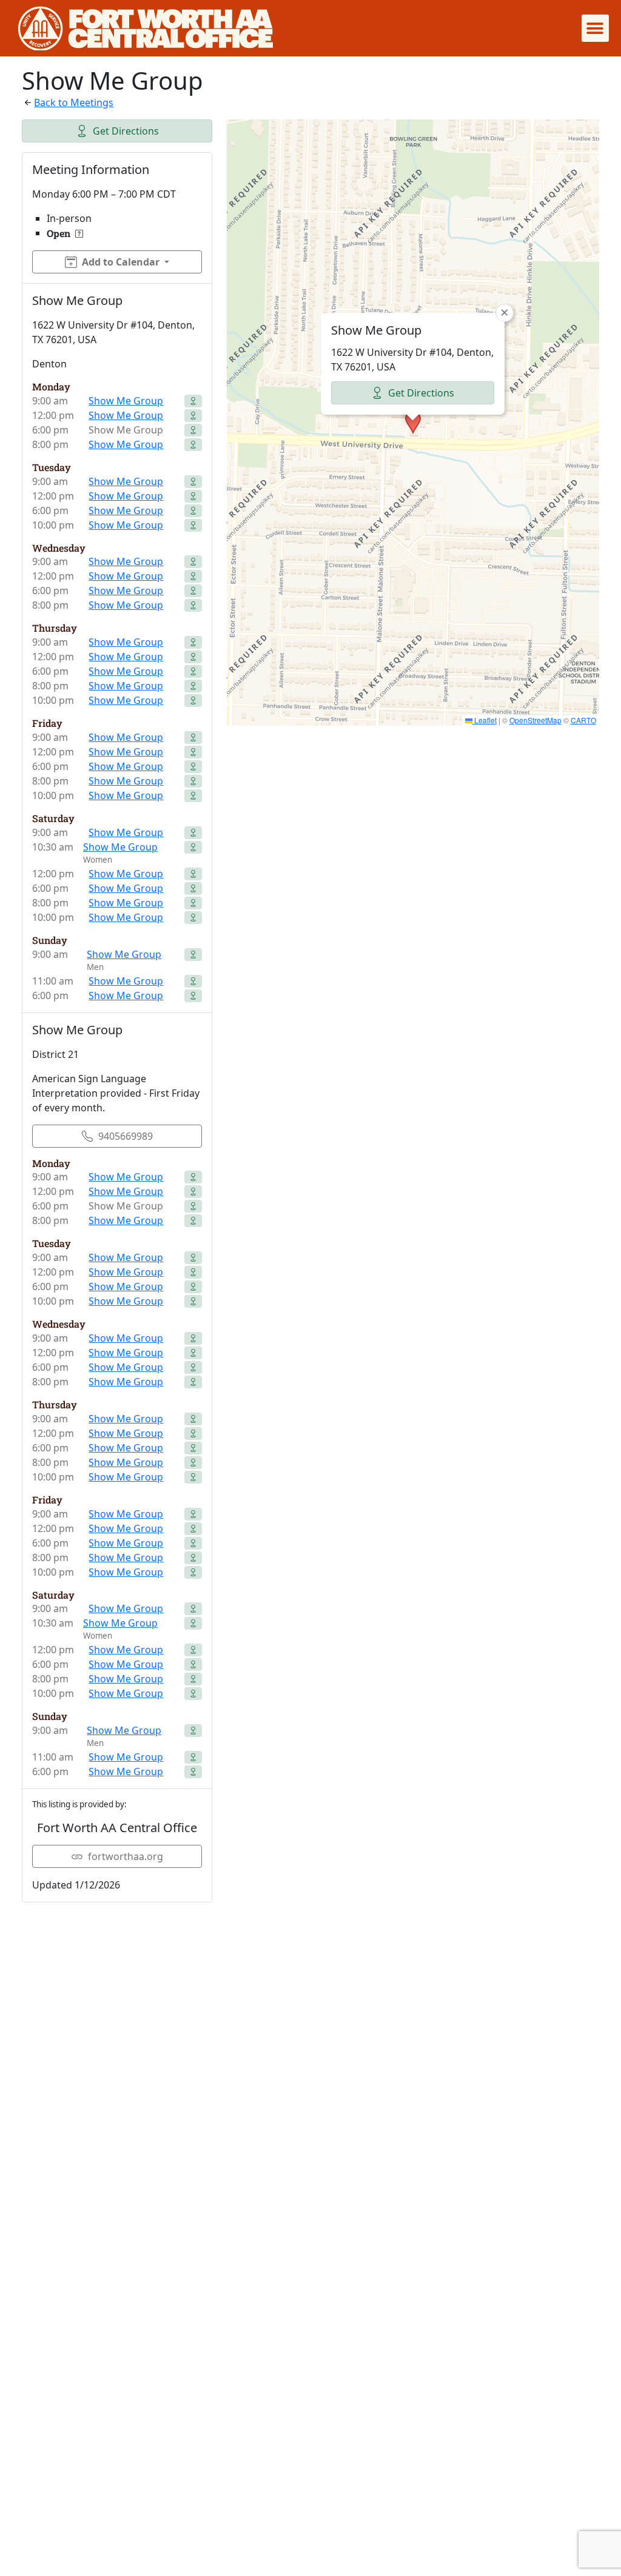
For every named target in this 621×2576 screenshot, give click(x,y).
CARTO (583, 720)
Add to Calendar (121, 262)
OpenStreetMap (535, 720)
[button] (595, 28)
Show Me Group (126, 401)
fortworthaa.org (126, 1856)
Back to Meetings (74, 102)
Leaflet (485, 720)
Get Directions (126, 131)
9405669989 (126, 1136)
